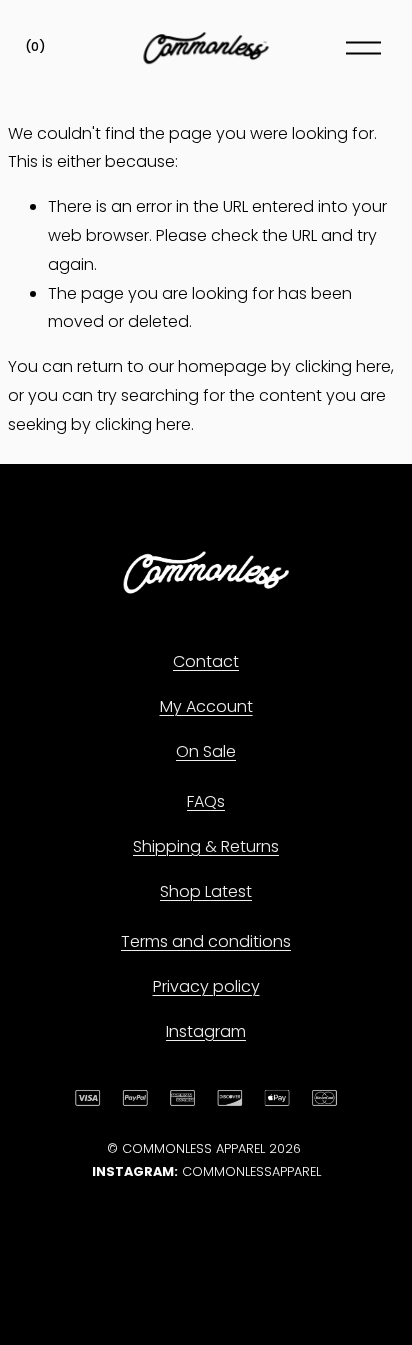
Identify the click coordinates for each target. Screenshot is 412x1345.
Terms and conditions (206, 941)
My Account (206, 706)
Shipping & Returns (206, 846)
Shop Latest (206, 891)
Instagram (206, 1031)
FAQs (206, 801)
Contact (206, 661)
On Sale (206, 751)
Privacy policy (206, 986)
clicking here (343, 366)
